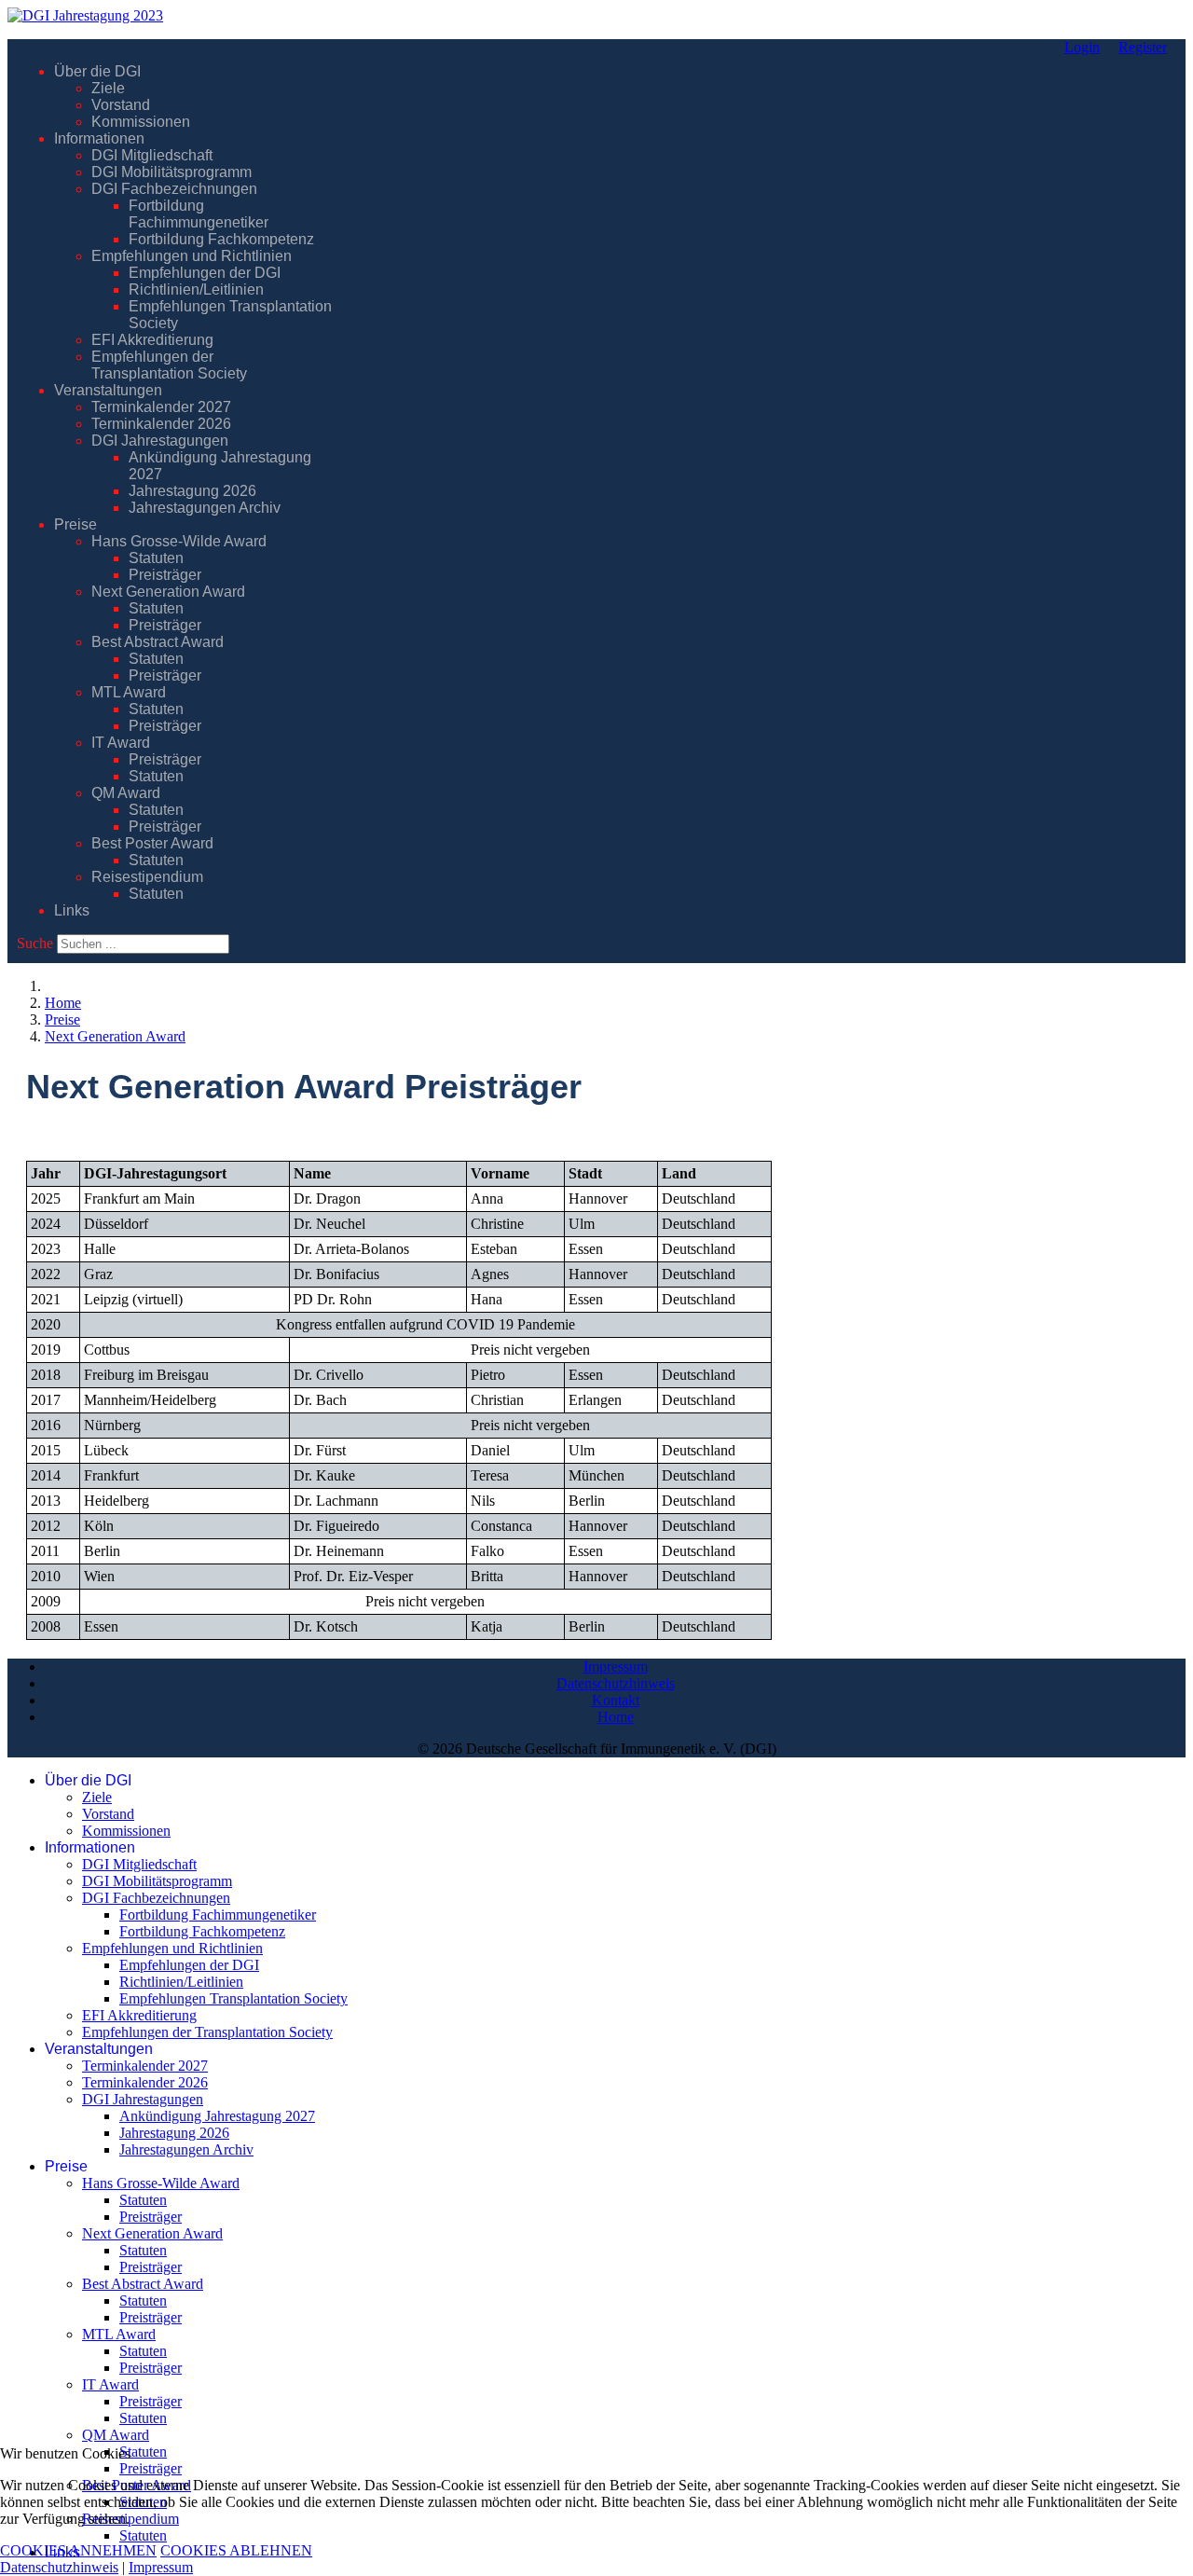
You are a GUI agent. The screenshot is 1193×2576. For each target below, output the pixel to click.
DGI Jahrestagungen (160, 441)
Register (1143, 47)
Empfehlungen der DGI (205, 273)
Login (1082, 47)
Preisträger (165, 575)
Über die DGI (97, 71)
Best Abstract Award (158, 642)
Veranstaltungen (108, 390)
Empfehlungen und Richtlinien (192, 256)
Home (616, 1717)
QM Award (126, 793)
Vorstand (121, 105)
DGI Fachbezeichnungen (174, 189)
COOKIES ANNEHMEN (78, 2550)
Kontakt (616, 1700)
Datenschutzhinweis (616, 1683)
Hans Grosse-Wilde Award (179, 541)
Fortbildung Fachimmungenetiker (199, 214)
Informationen (99, 138)
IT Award (121, 743)
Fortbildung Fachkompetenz (221, 239)
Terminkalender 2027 (161, 407)
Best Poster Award (152, 843)
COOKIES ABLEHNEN (236, 2550)
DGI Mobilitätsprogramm (171, 172)
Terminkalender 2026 (161, 424)
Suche (35, 943)
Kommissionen (141, 122)
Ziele (108, 88)
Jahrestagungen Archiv (205, 508)
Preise (75, 524)
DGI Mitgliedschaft (152, 155)
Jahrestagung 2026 (192, 491)
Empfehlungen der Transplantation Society (169, 365)
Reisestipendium (147, 877)
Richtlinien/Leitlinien (196, 289)
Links (72, 910)
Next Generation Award (168, 592)
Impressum (616, 1667)
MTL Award (129, 692)
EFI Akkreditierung (152, 340)
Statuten (156, 558)
